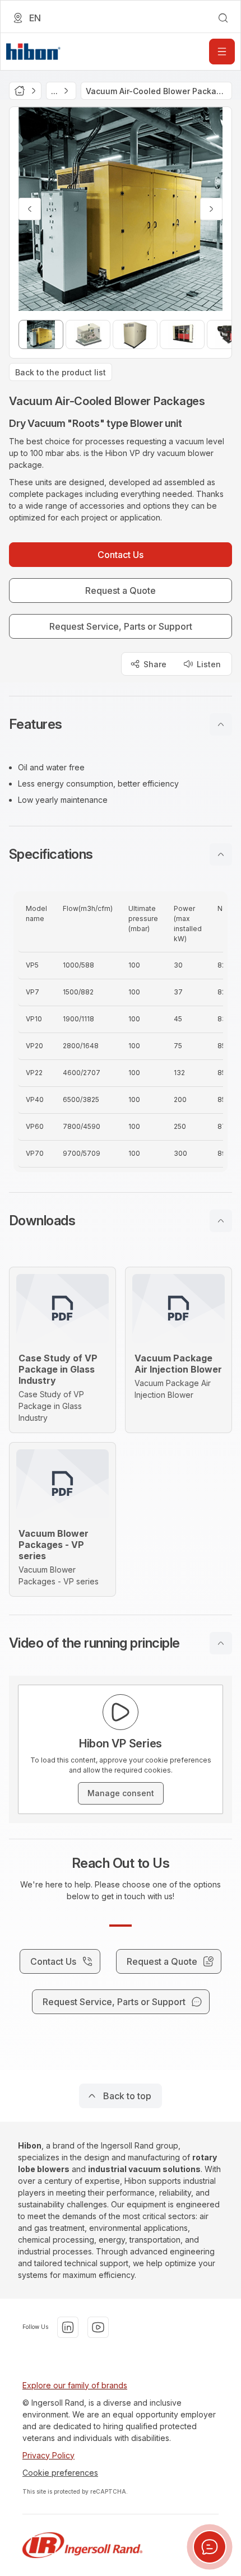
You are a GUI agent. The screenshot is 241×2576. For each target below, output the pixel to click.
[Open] (222, 52)
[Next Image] (211, 209)
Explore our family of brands (75, 2385)
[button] (121, 724)
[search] (223, 18)
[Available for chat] (210, 2547)
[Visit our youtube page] (98, 2327)
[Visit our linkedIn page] (68, 2327)
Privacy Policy (48, 2455)
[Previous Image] (30, 209)
